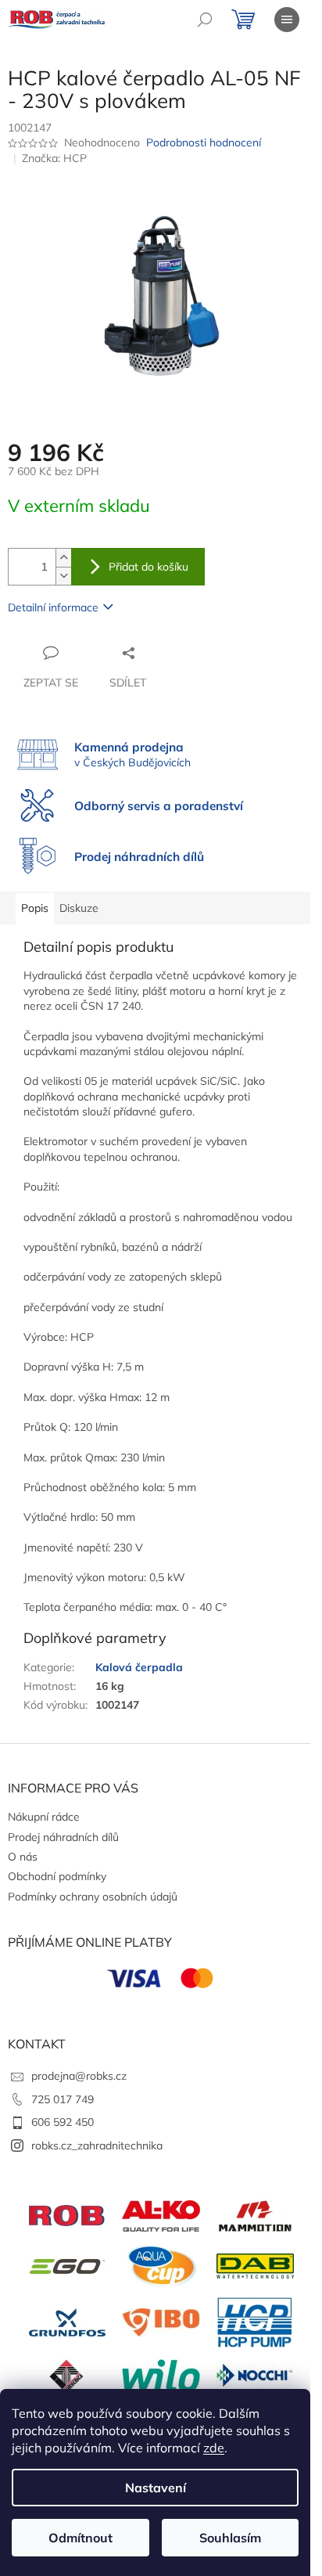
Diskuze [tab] (79, 908)
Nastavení (156, 2488)
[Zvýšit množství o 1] (63, 558)
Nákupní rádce (44, 1817)
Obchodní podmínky (57, 1876)
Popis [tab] (35, 908)
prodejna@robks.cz (79, 2076)
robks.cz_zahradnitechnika (97, 2145)
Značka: (54, 158)
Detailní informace (53, 607)
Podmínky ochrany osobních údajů (93, 1897)
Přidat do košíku (148, 567)
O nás (23, 1857)
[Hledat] (205, 20)
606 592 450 (63, 2122)
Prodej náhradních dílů (63, 1837)
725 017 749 (63, 2099)
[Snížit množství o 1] (63, 576)
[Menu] (287, 20)
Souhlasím (230, 2538)
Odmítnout (80, 2538)
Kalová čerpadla (139, 1667)
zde (214, 2448)
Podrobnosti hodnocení (204, 142)
